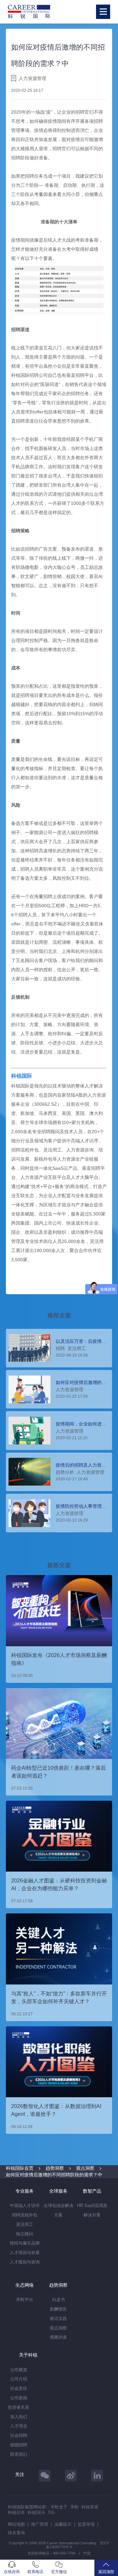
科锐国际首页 (20, 2168)
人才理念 (19, 2426)
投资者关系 (19, 2407)
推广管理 (40, 2524)
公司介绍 (19, 2379)
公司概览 (19, 2370)
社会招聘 (19, 2435)
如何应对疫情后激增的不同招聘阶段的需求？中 (54, 2175)
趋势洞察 (55, 2168)
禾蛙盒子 (59, 2507)
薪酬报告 (58, 2309)
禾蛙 (74, 2507)
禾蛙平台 (25, 2300)
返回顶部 (106, 2572)
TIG (51, 2512)
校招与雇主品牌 (25, 2243)
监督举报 (86, 2524)
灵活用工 (25, 2224)
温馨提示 (63, 2524)
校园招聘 (19, 2445)
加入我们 (19, 2417)
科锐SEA (36, 2512)
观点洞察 (85, 2168)
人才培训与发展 (25, 2253)
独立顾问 (25, 2234)
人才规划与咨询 (25, 2262)
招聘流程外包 (25, 2215)
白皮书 (59, 2300)
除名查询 (16, 2533)
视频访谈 (58, 2337)
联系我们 (19, 2454)
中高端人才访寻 (25, 2206)
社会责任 (19, 2388)
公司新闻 (19, 2398)
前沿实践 (58, 2318)
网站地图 (16, 2524)
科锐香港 (90, 2507)
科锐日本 (16, 2512)
